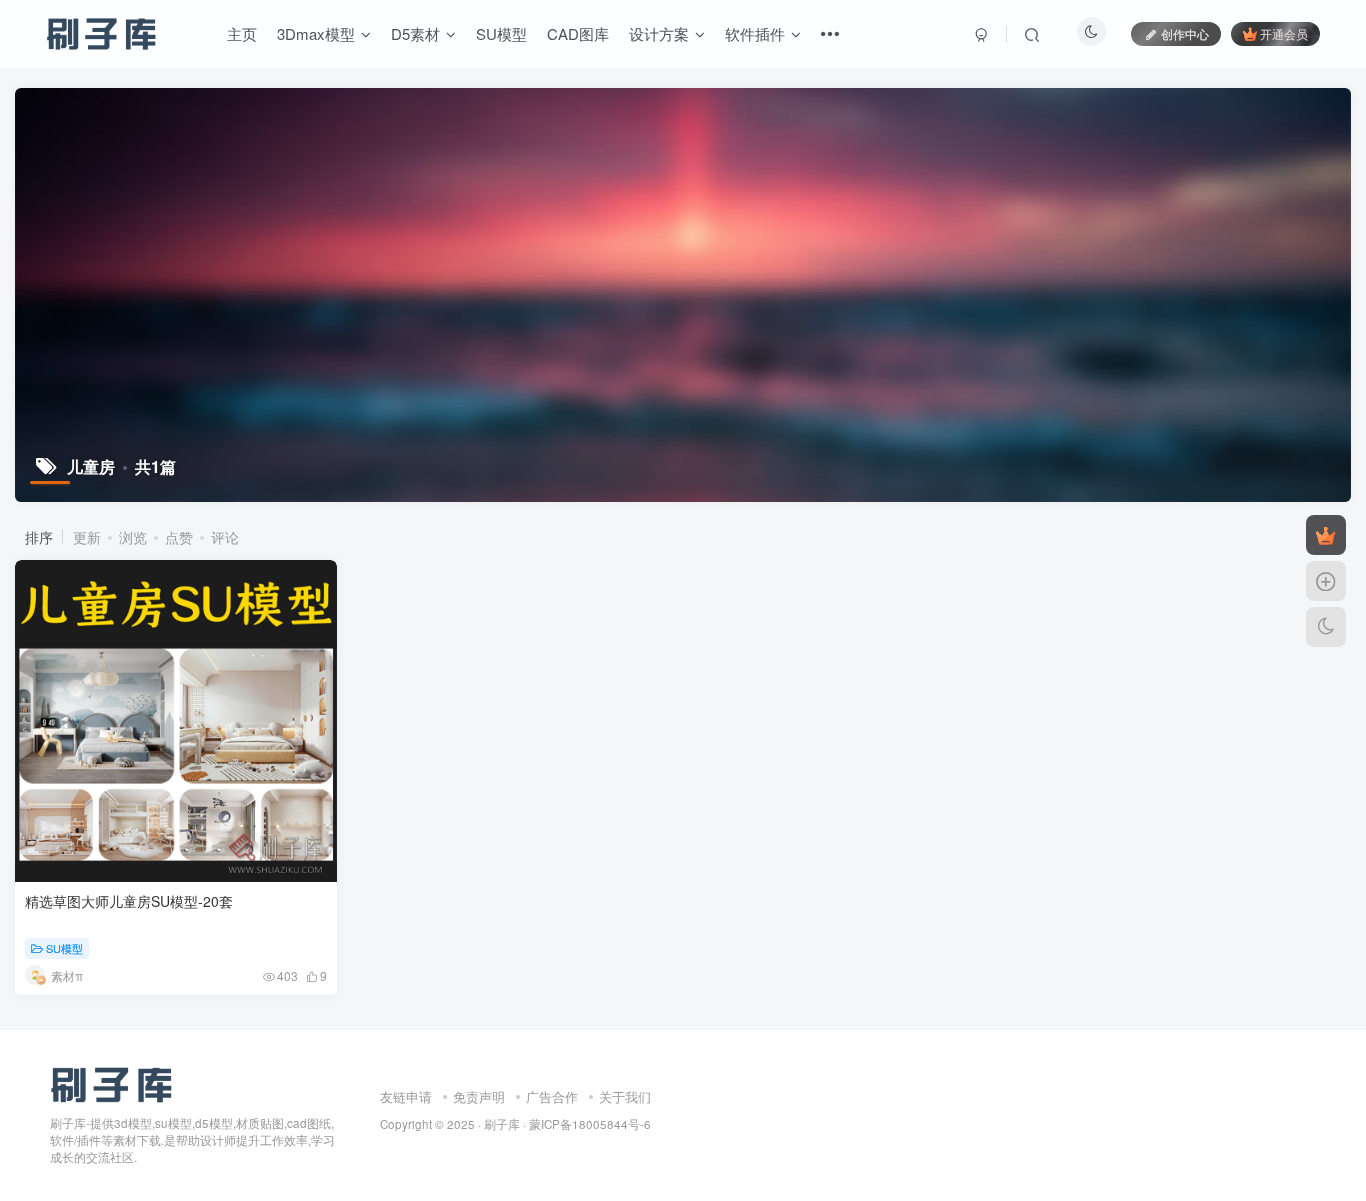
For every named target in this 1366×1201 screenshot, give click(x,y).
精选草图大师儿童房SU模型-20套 (129, 901)
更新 (87, 537)
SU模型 (501, 33)
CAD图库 (578, 33)
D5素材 (415, 33)
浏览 (133, 537)
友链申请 (406, 1096)
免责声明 (479, 1096)
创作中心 (1185, 33)
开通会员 (1284, 33)
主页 (242, 33)
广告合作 (552, 1096)
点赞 (179, 537)
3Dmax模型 (316, 33)
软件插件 (755, 33)
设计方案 (659, 33)
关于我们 (625, 1096)
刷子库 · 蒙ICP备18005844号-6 (567, 1124)
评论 (225, 537)
